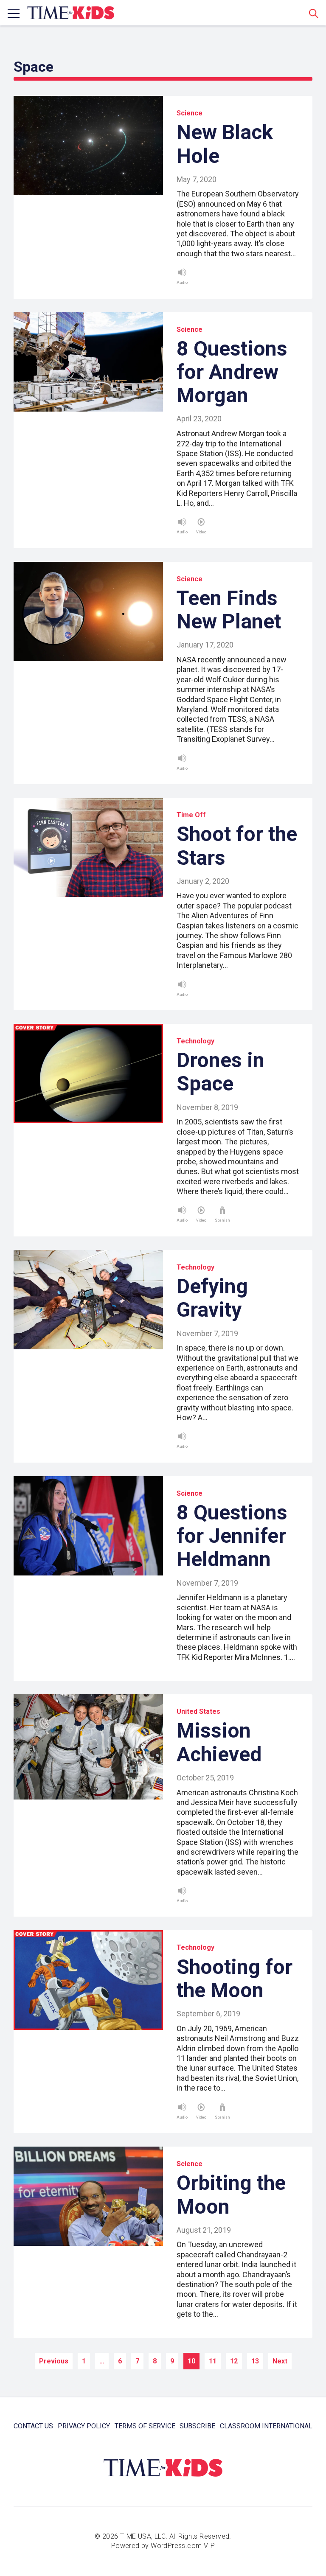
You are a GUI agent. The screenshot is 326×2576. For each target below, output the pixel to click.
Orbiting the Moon (231, 2195)
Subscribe (197, 2426)
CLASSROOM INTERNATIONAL (266, 2426)
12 (234, 2361)
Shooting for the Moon (235, 1979)
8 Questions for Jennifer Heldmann (232, 1536)
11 (213, 2361)
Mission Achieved (219, 1742)
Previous (54, 2361)
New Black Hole (225, 144)
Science (190, 113)
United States (198, 1711)
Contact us (33, 2426)
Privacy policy (84, 2426)
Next (280, 2361)
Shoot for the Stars (237, 846)
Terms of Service (145, 2426)
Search (314, 13)
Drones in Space (221, 1072)
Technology (195, 1041)
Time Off (191, 815)
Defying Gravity (212, 1298)
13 (255, 2361)
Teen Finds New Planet (229, 610)
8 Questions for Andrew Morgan (232, 372)
